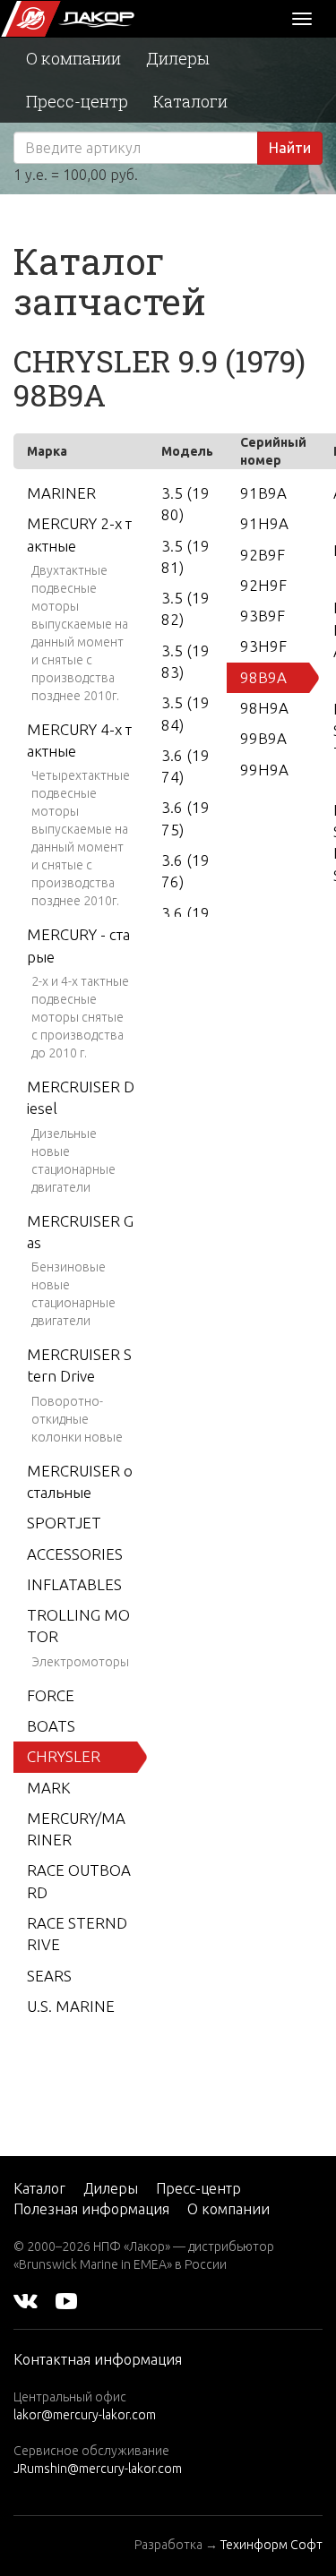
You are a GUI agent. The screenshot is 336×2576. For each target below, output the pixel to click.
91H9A (264, 523)
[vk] (26, 2300)
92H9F (263, 585)
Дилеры (178, 58)
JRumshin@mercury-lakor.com (98, 2469)
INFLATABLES (74, 1584)
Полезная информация (91, 2209)
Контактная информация (98, 2359)
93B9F (263, 616)
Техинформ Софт (271, 2545)
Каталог (39, 2188)
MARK (49, 1788)
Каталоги (190, 101)
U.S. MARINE (71, 2006)
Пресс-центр (77, 101)
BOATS (51, 1726)
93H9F (263, 646)
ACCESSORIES (75, 1554)
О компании (73, 58)
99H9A (264, 770)
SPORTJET (64, 1523)
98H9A (264, 708)
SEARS (49, 1976)
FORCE (51, 1695)
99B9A (263, 738)
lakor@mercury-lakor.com (85, 2415)
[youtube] (66, 2300)
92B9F (263, 555)
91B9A (263, 493)
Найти (290, 148)
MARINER (61, 493)
